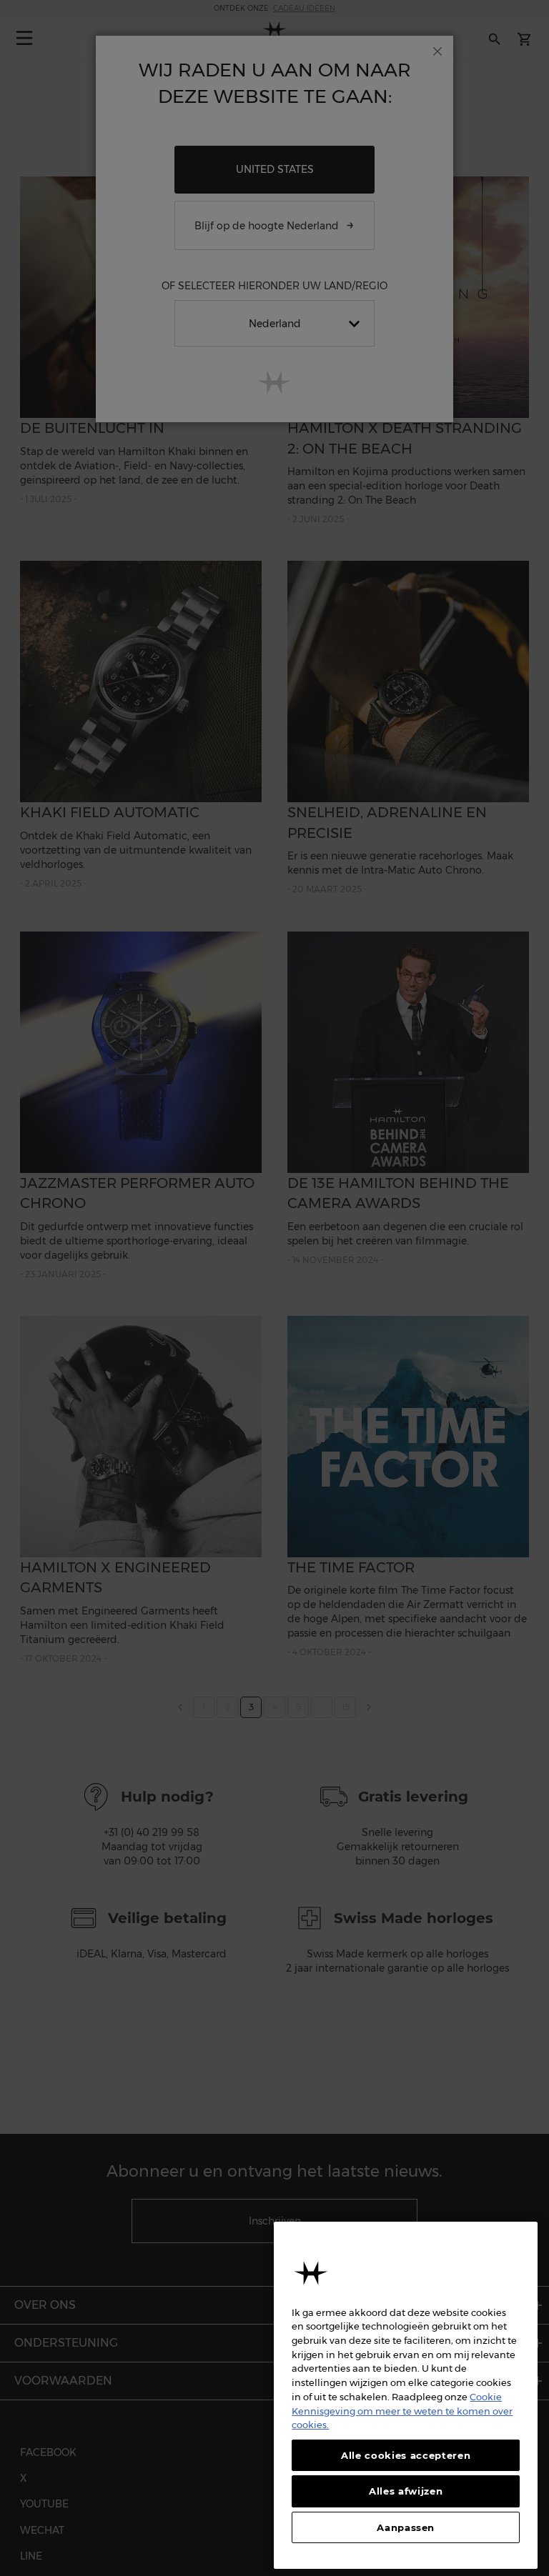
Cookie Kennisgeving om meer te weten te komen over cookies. (402, 2411)
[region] (406, 2395)
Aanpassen (406, 2527)
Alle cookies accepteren (406, 2455)
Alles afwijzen (406, 2491)
